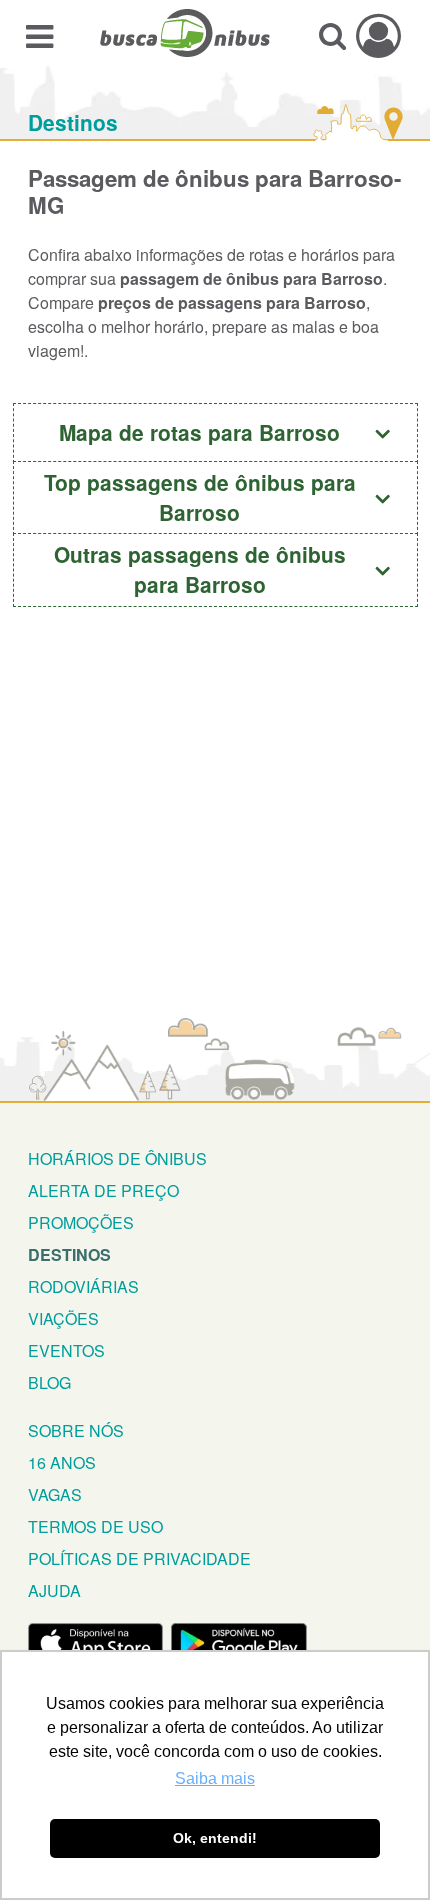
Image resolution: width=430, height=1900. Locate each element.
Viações (63, 1318)
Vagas (55, 1494)
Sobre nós (76, 1430)
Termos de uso (95, 1526)
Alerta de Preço (103, 1190)
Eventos (66, 1350)
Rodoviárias (83, 1286)
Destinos (73, 122)
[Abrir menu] (39, 35)
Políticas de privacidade (139, 1558)
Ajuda (54, 1590)
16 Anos (62, 1462)
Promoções (81, 1222)
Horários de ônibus (117, 1158)
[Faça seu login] (378, 35)
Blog (49, 1382)
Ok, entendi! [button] (215, 1838)
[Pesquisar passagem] (332, 35)
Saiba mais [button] (215, 1778)
